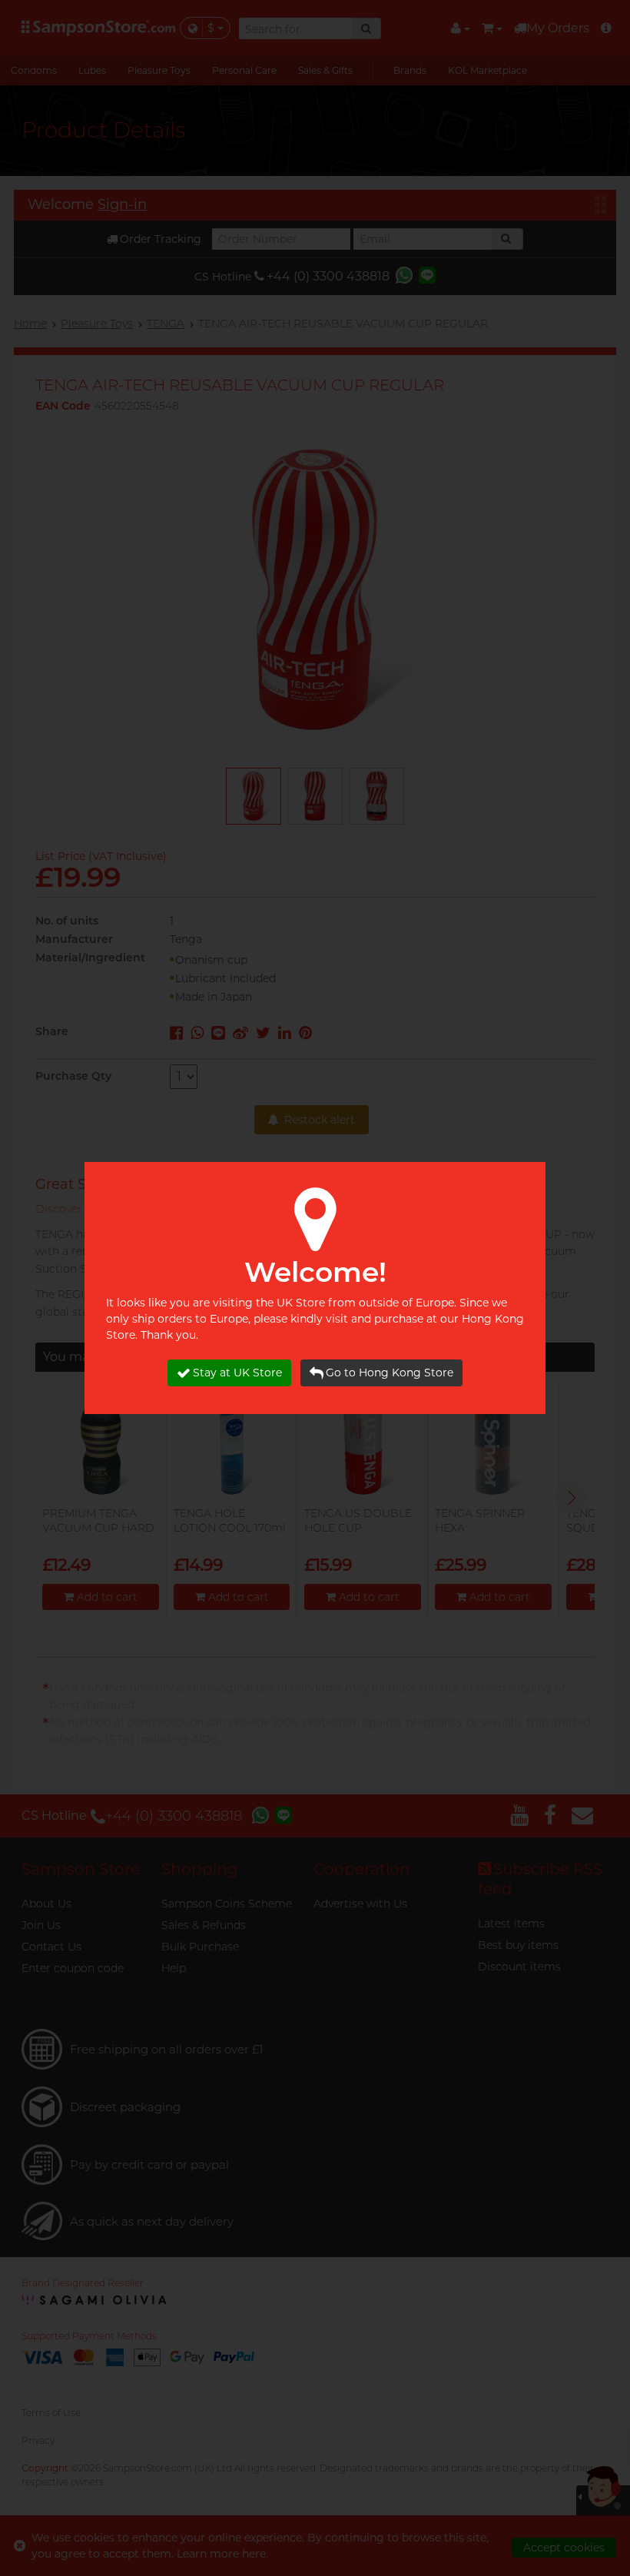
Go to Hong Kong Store (390, 1373)
